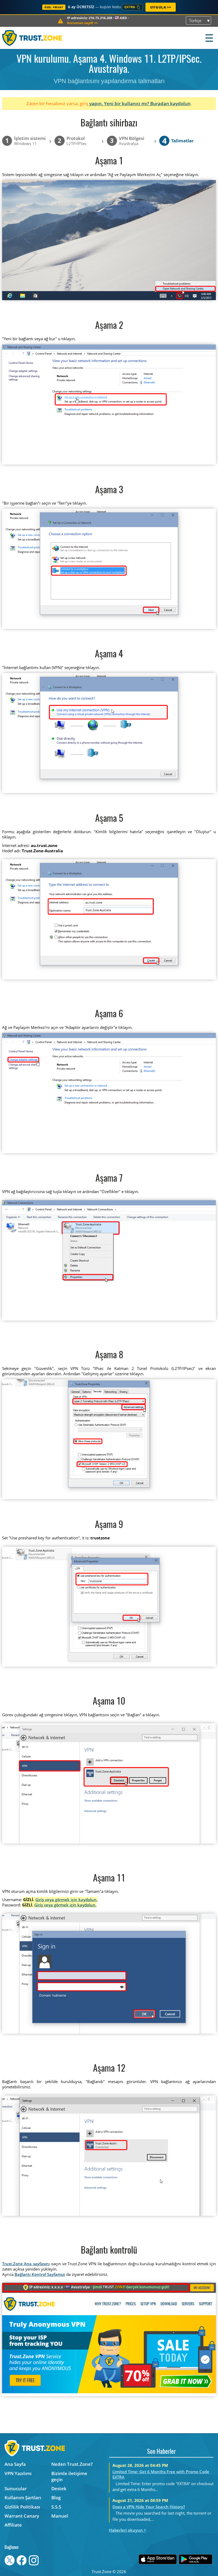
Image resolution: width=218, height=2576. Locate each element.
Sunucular (16, 2488)
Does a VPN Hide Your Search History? (149, 2507)
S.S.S (56, 2507)
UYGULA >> (161, 7)
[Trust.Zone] (32, 38)
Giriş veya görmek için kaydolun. (66, 1900)
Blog (56, 2498)
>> (82, 23)
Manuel (60, 2516)
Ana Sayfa (15, 2464)
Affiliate (13, 2525)
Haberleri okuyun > (128, 2530)
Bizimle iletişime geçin (69, 2476)
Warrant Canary (22, 2516)
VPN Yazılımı (18, 2473)
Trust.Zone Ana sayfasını (26, 2264)
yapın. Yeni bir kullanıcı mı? (119, 103)
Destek (59, 2488)
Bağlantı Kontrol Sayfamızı (40, 2274)
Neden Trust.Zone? (72, 2464)
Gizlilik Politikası (22, 2507)
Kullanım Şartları (23, 2498)
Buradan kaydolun (170, 103)
